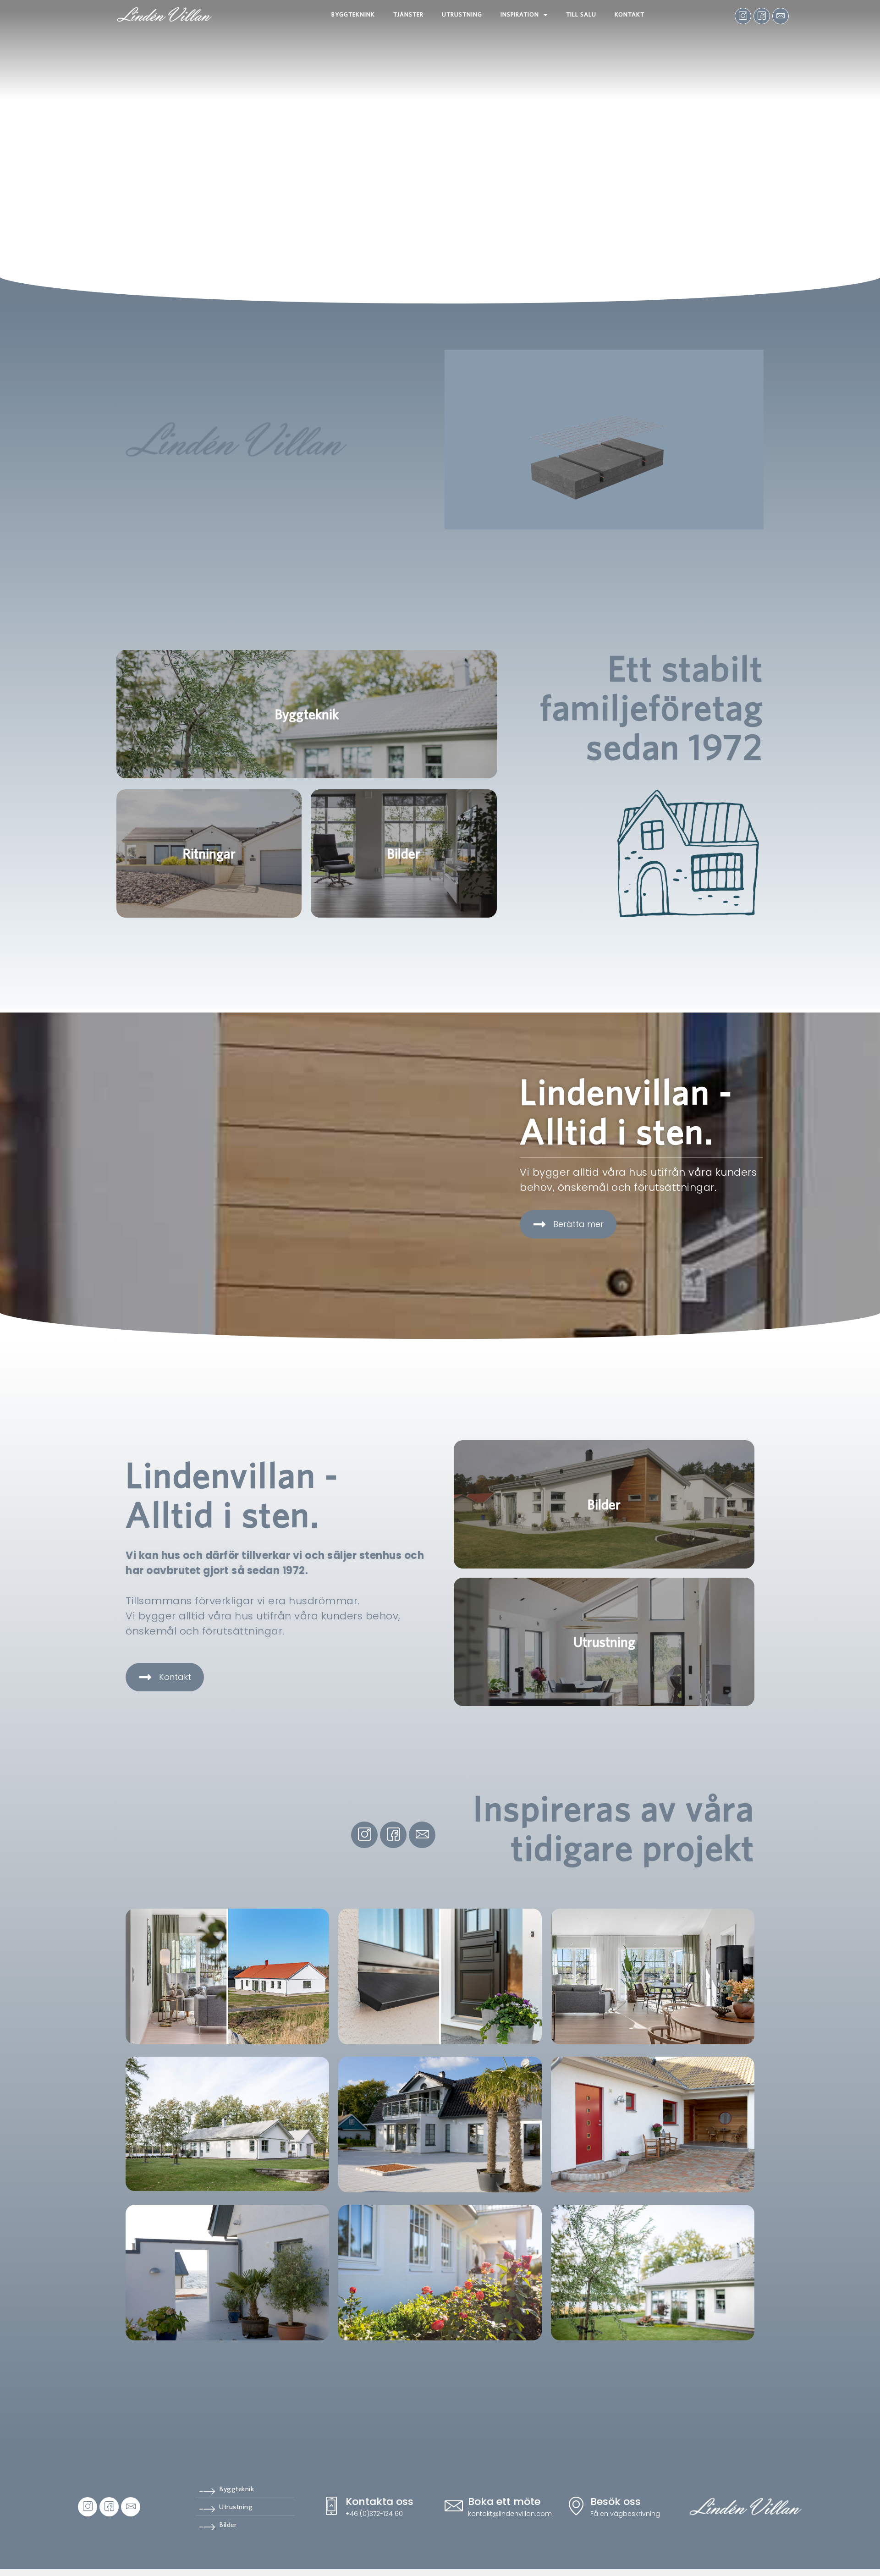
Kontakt (630, 14)
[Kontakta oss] (331, 2507)
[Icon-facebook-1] (762, 16)
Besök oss (616, 2502)
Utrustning (462, 14)
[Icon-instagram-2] (743, 16)
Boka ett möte (504, 2502)
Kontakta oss (379, 2502)
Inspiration (520, 14)
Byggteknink (353, 14)
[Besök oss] (576, 2507)
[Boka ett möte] (454, 2507)
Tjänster (408, 14)
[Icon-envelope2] (781, 16)
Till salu (581, 14)
